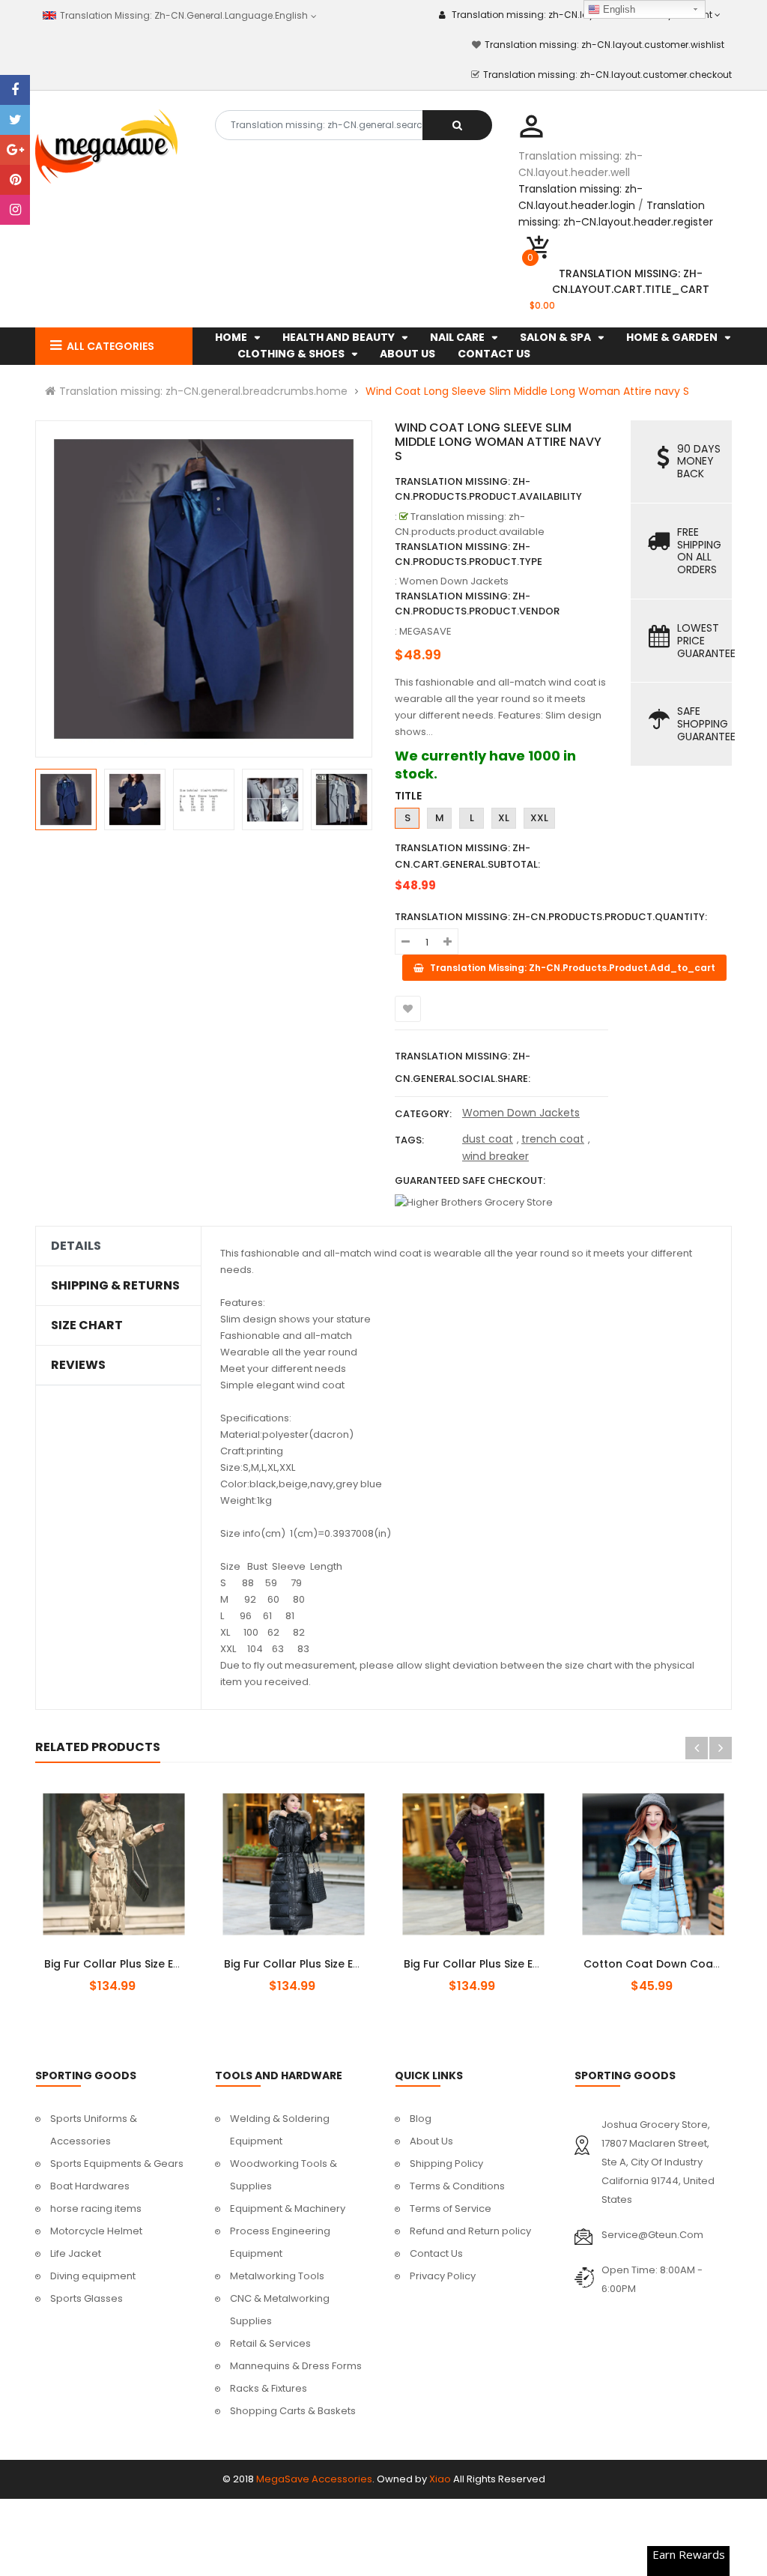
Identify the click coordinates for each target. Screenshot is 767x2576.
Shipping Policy (446, 2164)
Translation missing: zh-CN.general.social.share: (463, 1067)
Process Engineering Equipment (280, 2242)
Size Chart (87, 1325)
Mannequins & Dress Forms (296, 2366)
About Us (431, 2141)
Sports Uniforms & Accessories (94, 2130)
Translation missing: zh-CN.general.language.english (181, 15)
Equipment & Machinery (288, 2208)
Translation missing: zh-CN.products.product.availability (488, 489)
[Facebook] (15, 90)
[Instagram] (15, 210)
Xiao (440, 2479)
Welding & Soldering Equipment (280, 2130)
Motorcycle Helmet (96, 2231)
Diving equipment (93, 2276)
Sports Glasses (87, 2298)
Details (76, 1246)
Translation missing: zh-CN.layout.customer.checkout (607, 75)
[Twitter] (15, 120)
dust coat (488, 1139)
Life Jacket (76, 2253)
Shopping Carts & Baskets (293, 2411)
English (618, 9)
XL (504, 818)
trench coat (553, 1139)
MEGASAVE (425, 631)
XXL (539, 818)
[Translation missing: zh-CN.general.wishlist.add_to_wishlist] (408, 1009)
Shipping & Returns (115, 1286)
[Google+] (15, 150)
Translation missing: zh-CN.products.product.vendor (477, 604)
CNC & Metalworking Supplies (280, 2310)
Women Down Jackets (521, 1113)
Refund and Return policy (470, 2231)
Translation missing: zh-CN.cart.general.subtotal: (467, 856)
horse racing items (96, 2208)
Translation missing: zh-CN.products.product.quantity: (551, 917)
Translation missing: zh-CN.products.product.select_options (131, 1956)
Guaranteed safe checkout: (470, 1180)
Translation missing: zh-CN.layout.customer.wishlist (604, 45)
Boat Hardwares (90, 2186)
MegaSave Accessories (314, 2479)
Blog (421, 2119)
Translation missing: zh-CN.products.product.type (469, 554)
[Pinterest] (15, 180)
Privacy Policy (443, 2276)
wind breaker (495, 1156)
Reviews (78, 1365)
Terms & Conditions (457, 2186)
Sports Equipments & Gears (117, 2164)
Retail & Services (270, 2343)
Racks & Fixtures (269, 2388)
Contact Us (436, 2253)
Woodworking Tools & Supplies (284, 2175)
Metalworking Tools (277, 2276)
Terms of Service (451, 2208)
